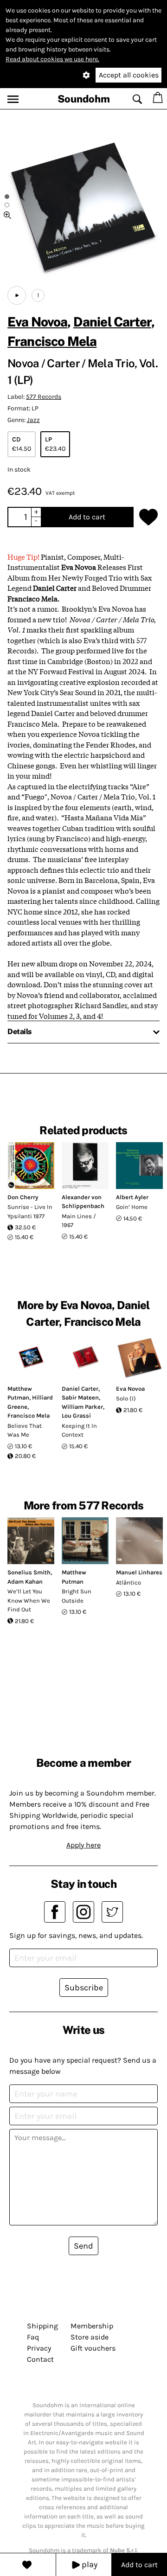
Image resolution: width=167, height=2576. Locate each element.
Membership (92, 2326)
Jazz (33, 420)
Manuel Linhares (139, 1572)
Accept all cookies (129, 75)
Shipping (42, 2326)
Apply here (83, 1845)
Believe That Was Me (25, 1430)
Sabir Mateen (80, 1397)
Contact (40, 2359)
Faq (33, 2337)
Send (83, 2246)
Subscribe (84, 1988)
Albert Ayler (132, 1197)
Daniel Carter (112, 322)
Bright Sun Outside (77, 1596)
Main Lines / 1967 (79, 1221)
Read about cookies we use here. (52, 59)
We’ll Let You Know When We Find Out (29, 1600)
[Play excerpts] (17, 295)
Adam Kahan (25, 1582)
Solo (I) (126, 1398)
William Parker (82, 1407)
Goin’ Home (132, 1207)
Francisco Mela (52, 341)
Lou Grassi (76, 1416)
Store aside (90, 2337)
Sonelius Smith (29, 1572)
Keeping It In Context (79, 1430)
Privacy (39, 2348)
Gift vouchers (93, 2348)
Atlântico (128, 1582)
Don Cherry (23, 1197)
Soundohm (84, 99)
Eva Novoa (37, 322)
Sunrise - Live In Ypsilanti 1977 (30, 1211)
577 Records (44, 397)
